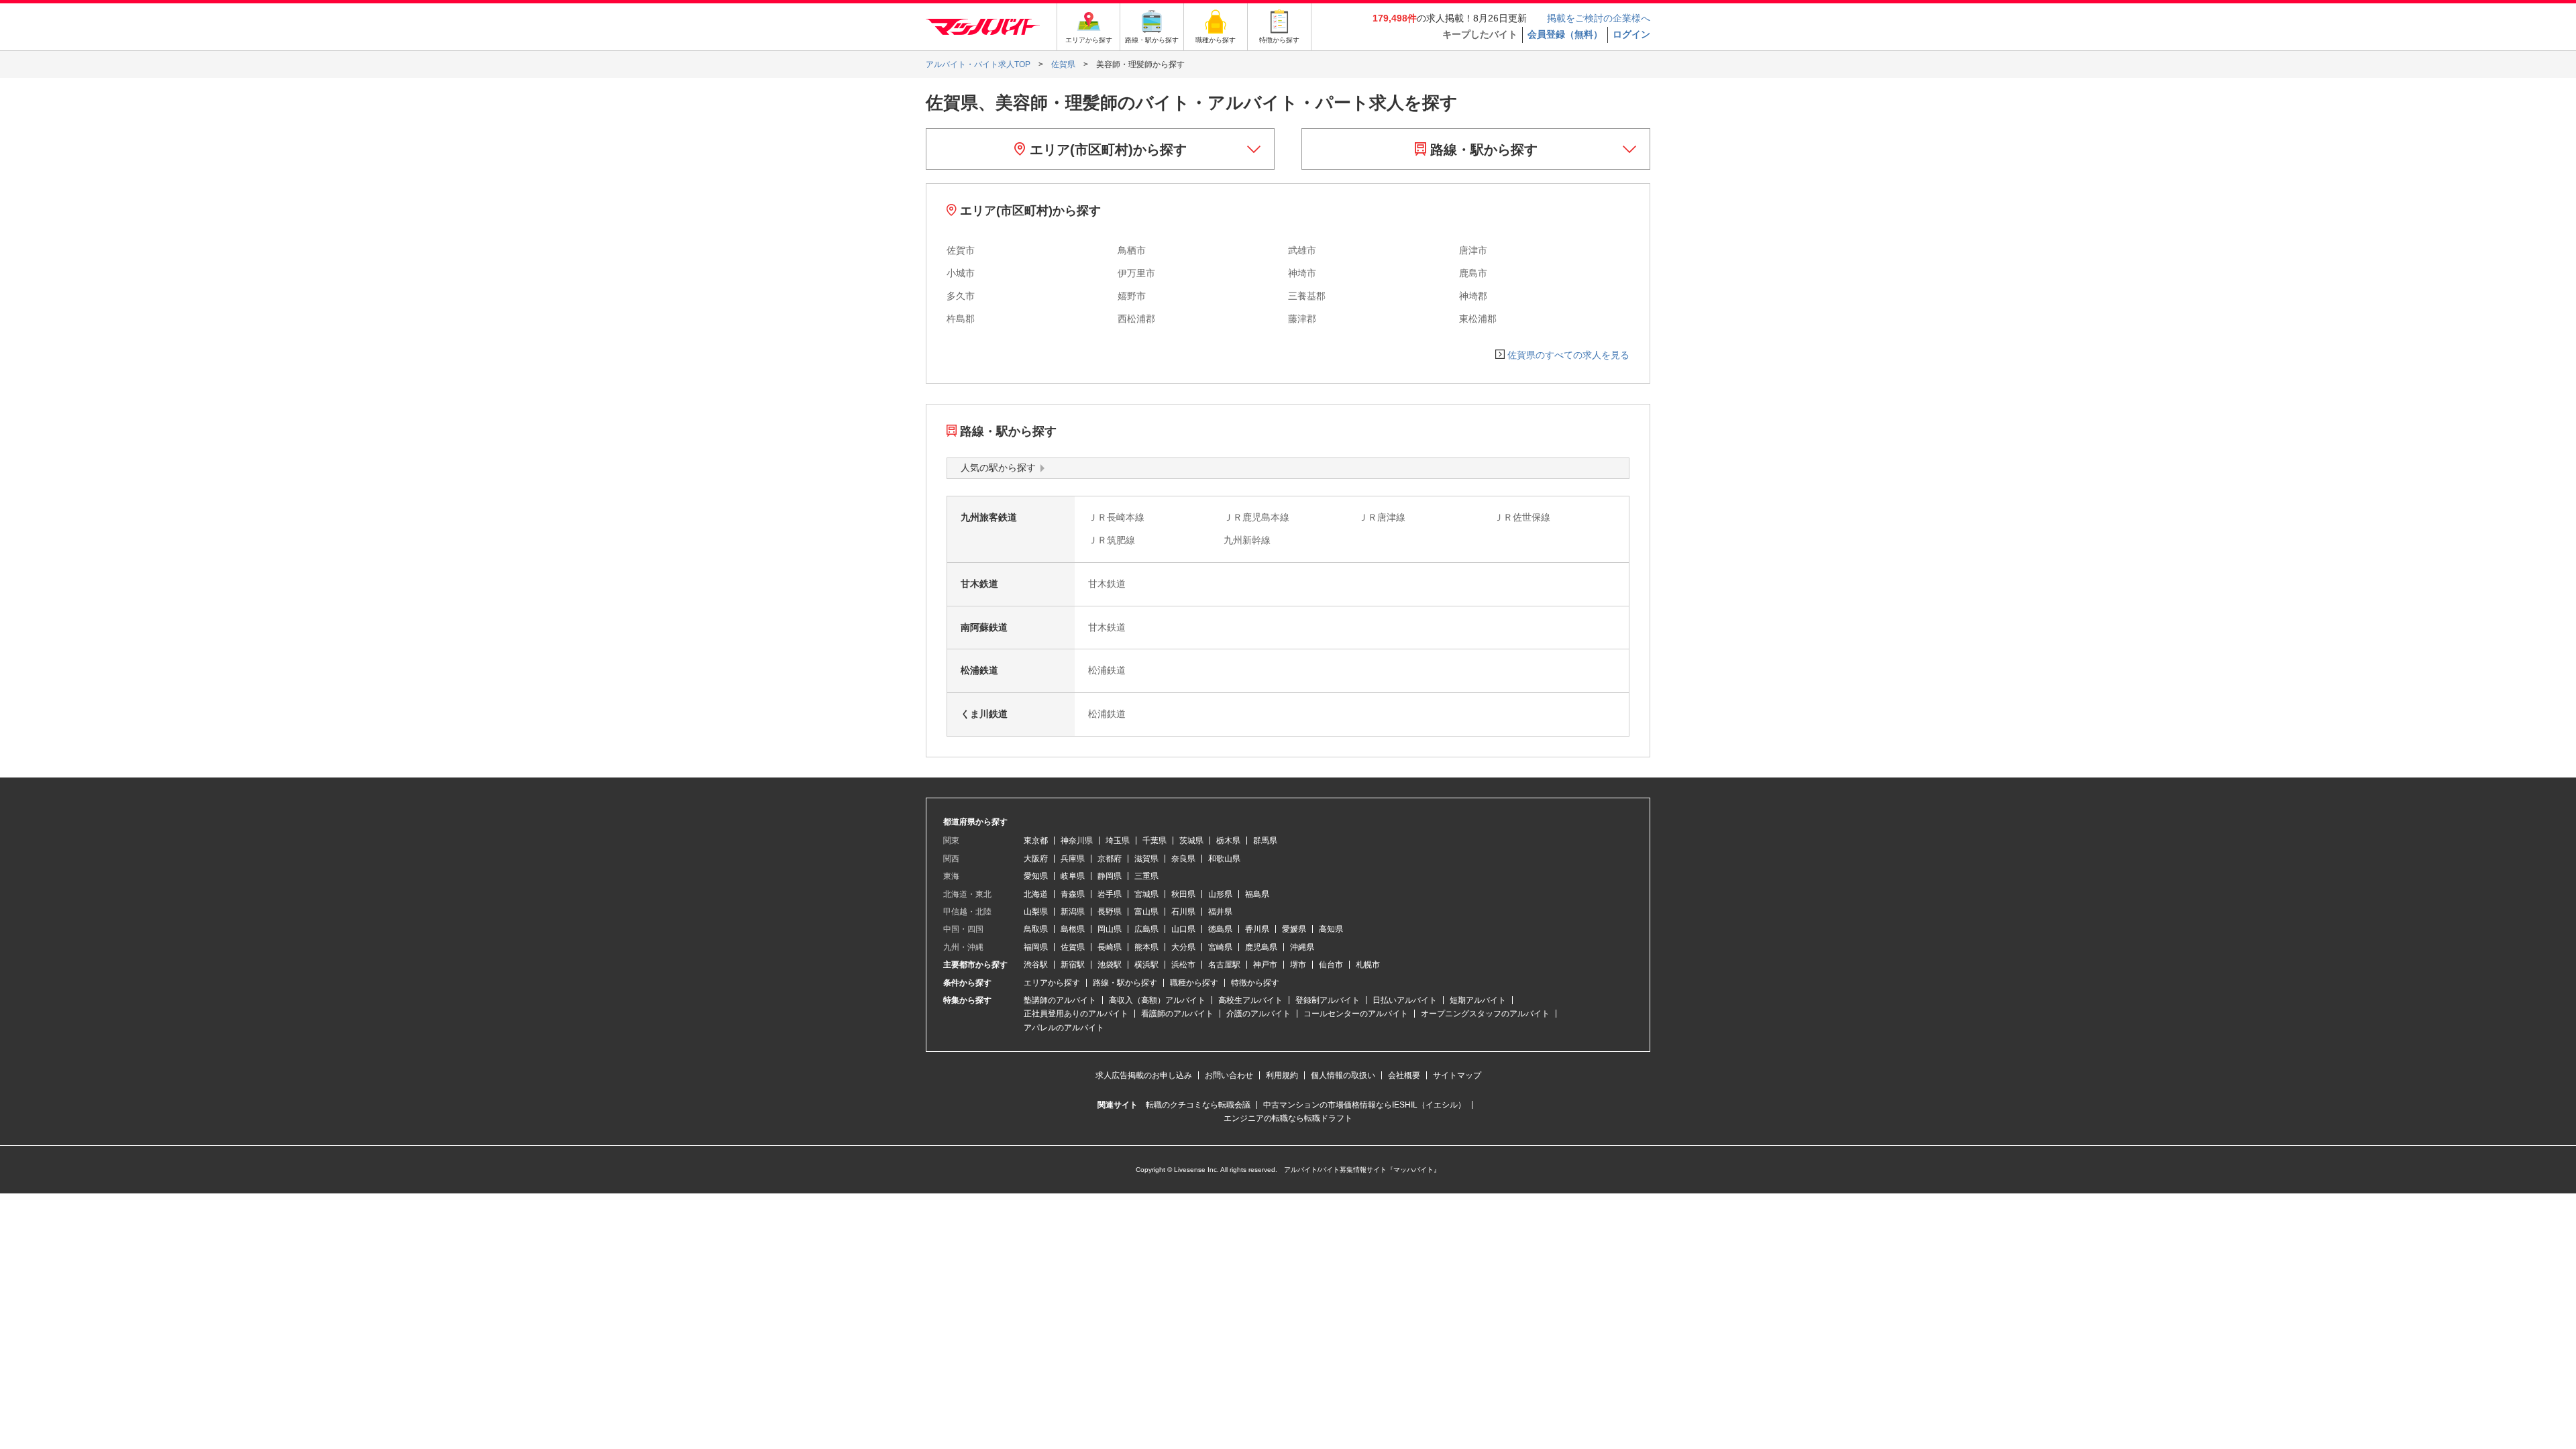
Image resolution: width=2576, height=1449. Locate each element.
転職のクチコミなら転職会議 (1198, 1105)
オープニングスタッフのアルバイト (1485, 1014)
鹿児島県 (1261, 947)
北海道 (1036, 894)
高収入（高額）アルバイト (1157, 1000)
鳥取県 (1036, 929)
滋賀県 (1146, 859)
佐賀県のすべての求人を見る (1568, 355)
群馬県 (1265, 841)
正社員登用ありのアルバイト (1076, 1014)
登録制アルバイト (1328, 1000)
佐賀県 (1073, 947)
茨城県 (1191, 841)
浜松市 (1183, 965)
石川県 (1183, 912)
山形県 (1220, 894)
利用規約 (1282, 1075)
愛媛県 (1294, 929)
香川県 (1257, 929)
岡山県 (1110, 929)
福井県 (1220, 912)
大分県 (1183, 947)
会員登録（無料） (1565, 34)
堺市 (1298, 965)
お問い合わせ (1229, 1075)
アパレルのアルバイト (1064, 1028)
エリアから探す (1052, 983)
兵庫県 (1073, 859)
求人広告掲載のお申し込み (1144, 1075)
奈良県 (1183, 859)
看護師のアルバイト (1177, 1014)
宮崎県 (1220, 947)
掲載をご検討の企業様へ (1599, 18)
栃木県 (1228, 841)
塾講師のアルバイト (1060, 1000)
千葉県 (1155, 841)
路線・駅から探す (1482, 150)
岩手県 (1110, 894)
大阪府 (1036, 859)
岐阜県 (1073, 876)
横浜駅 (1146, 965)
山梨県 (1036, 912)
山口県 (1183, 929)
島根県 (1073, 929)
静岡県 (1110, 876)
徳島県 (1220, 929)
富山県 (1146, 912)
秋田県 (1183, 894)
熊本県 (1146, 947)
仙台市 (1331, 965)
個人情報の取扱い (1343, 1075)
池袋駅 (1110, 965)
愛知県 (1036, 876)
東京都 (1036, 841)
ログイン (1631, 34)
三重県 (1146, 876)
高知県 (1331, 929)
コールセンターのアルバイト (1356, 1014)
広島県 (1146, 929)
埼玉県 (1118, 841)
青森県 (1073, 894)
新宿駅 (1073, 965)
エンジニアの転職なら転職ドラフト (1288, 1118)
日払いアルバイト (1405, 1000)
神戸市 (1265, 965)
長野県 (1110, 912)
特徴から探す (1255, 983)
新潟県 (1073, 912)
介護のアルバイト (1258, 1014)
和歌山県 (1224, 859)
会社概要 (1404, 1075)
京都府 (1110, 859)
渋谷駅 (1036, 965)
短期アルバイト (1478, 1000)
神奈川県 (1077, 841)
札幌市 (1368, 965)
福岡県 (1036, 947)
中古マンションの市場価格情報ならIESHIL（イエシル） (1364, 1105)
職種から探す (1194, 983)
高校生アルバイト (1250, 1000)
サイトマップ (1457, 1075)
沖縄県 (1302, 947)
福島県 (1257, 894)
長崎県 (1110, 947)
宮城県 (1146, 894)
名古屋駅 (1224, 965)
